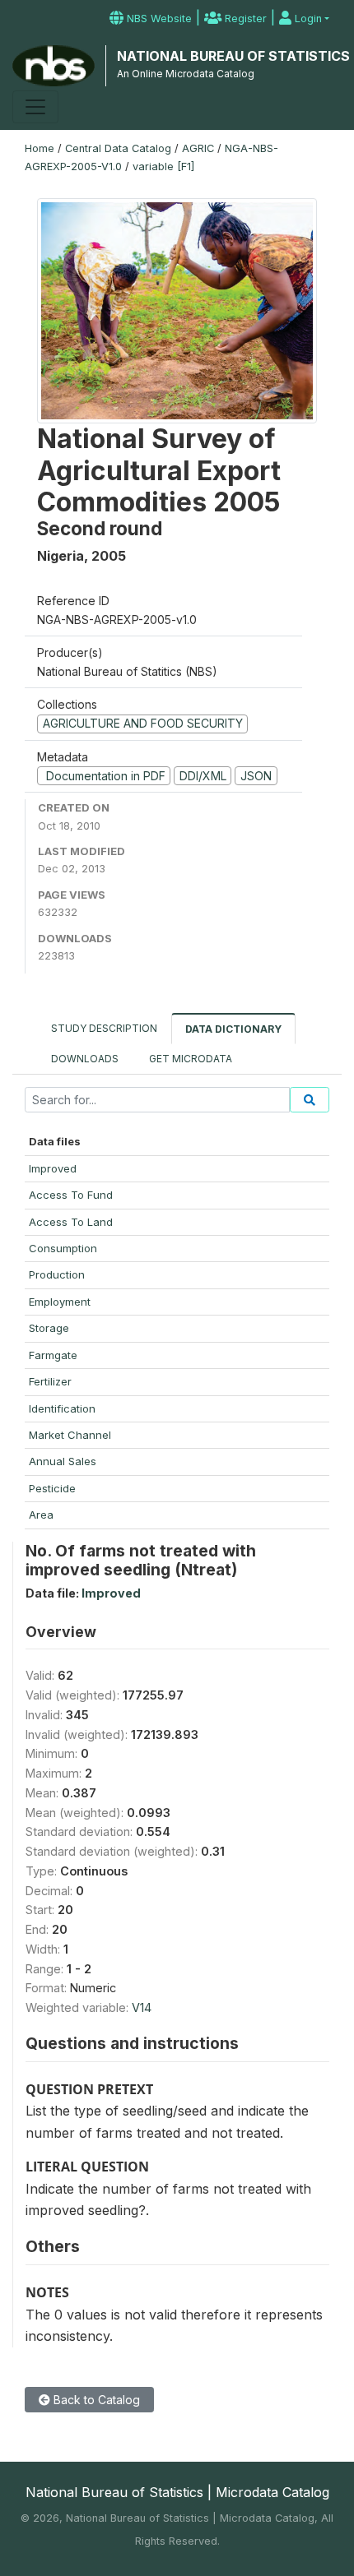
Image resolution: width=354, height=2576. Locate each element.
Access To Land (71, 1222)
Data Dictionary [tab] (233, 1029)
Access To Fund (71, 1195)
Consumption (63, 1248)
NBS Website (158, 18)
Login (307, 18)
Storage (49, 1328)
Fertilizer (50, 1381)
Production (57, 1274)
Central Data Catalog (118, 148)
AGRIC (198, 148)
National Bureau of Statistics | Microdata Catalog (177, 2492)
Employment (60, 1302)
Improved (53, 1168)
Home (40, 148)
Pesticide (52, 1488)
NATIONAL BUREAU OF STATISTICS (233, 56)
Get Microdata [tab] (189, 1059)
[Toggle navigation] (35, 107)
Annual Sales (63, 1461)
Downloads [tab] (85, 1059)
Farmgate (53, 1355)
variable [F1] (163, 166)
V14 (142, 2007)
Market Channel (70, 1435)
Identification (62, 1408)
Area (41, 1515)
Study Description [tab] (104, 1028)
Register (244, 18)
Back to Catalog (95, 2400)
